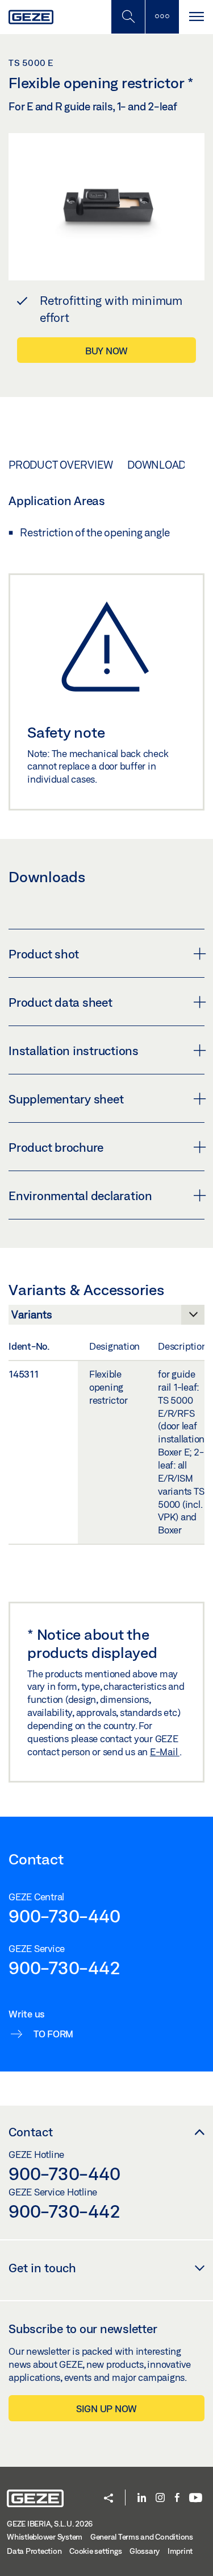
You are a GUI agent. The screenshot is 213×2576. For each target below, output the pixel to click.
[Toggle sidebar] (162, 17)
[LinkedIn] (142, 2498)
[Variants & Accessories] (106, 1318)
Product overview (61, 465)
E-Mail (165, 1752)
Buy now (106, 351)
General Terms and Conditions (142, 2537)
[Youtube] (196, 2498)
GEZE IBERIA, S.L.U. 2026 (50, 2524)
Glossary (145, 2551)
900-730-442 (64, 1967)
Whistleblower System (45, 2537)
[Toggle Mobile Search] (128, 17)
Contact (31, 2132)
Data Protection (34, 2551)
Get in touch (42, 2268)
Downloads (160, 465)
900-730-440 (64, 1916)
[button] (108, 2499)
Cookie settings (95, 2551)
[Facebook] (177, 2498)
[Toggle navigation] (196, 17)
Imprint (180, 2551)
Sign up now (106, 2408)
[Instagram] (160, 2498)
